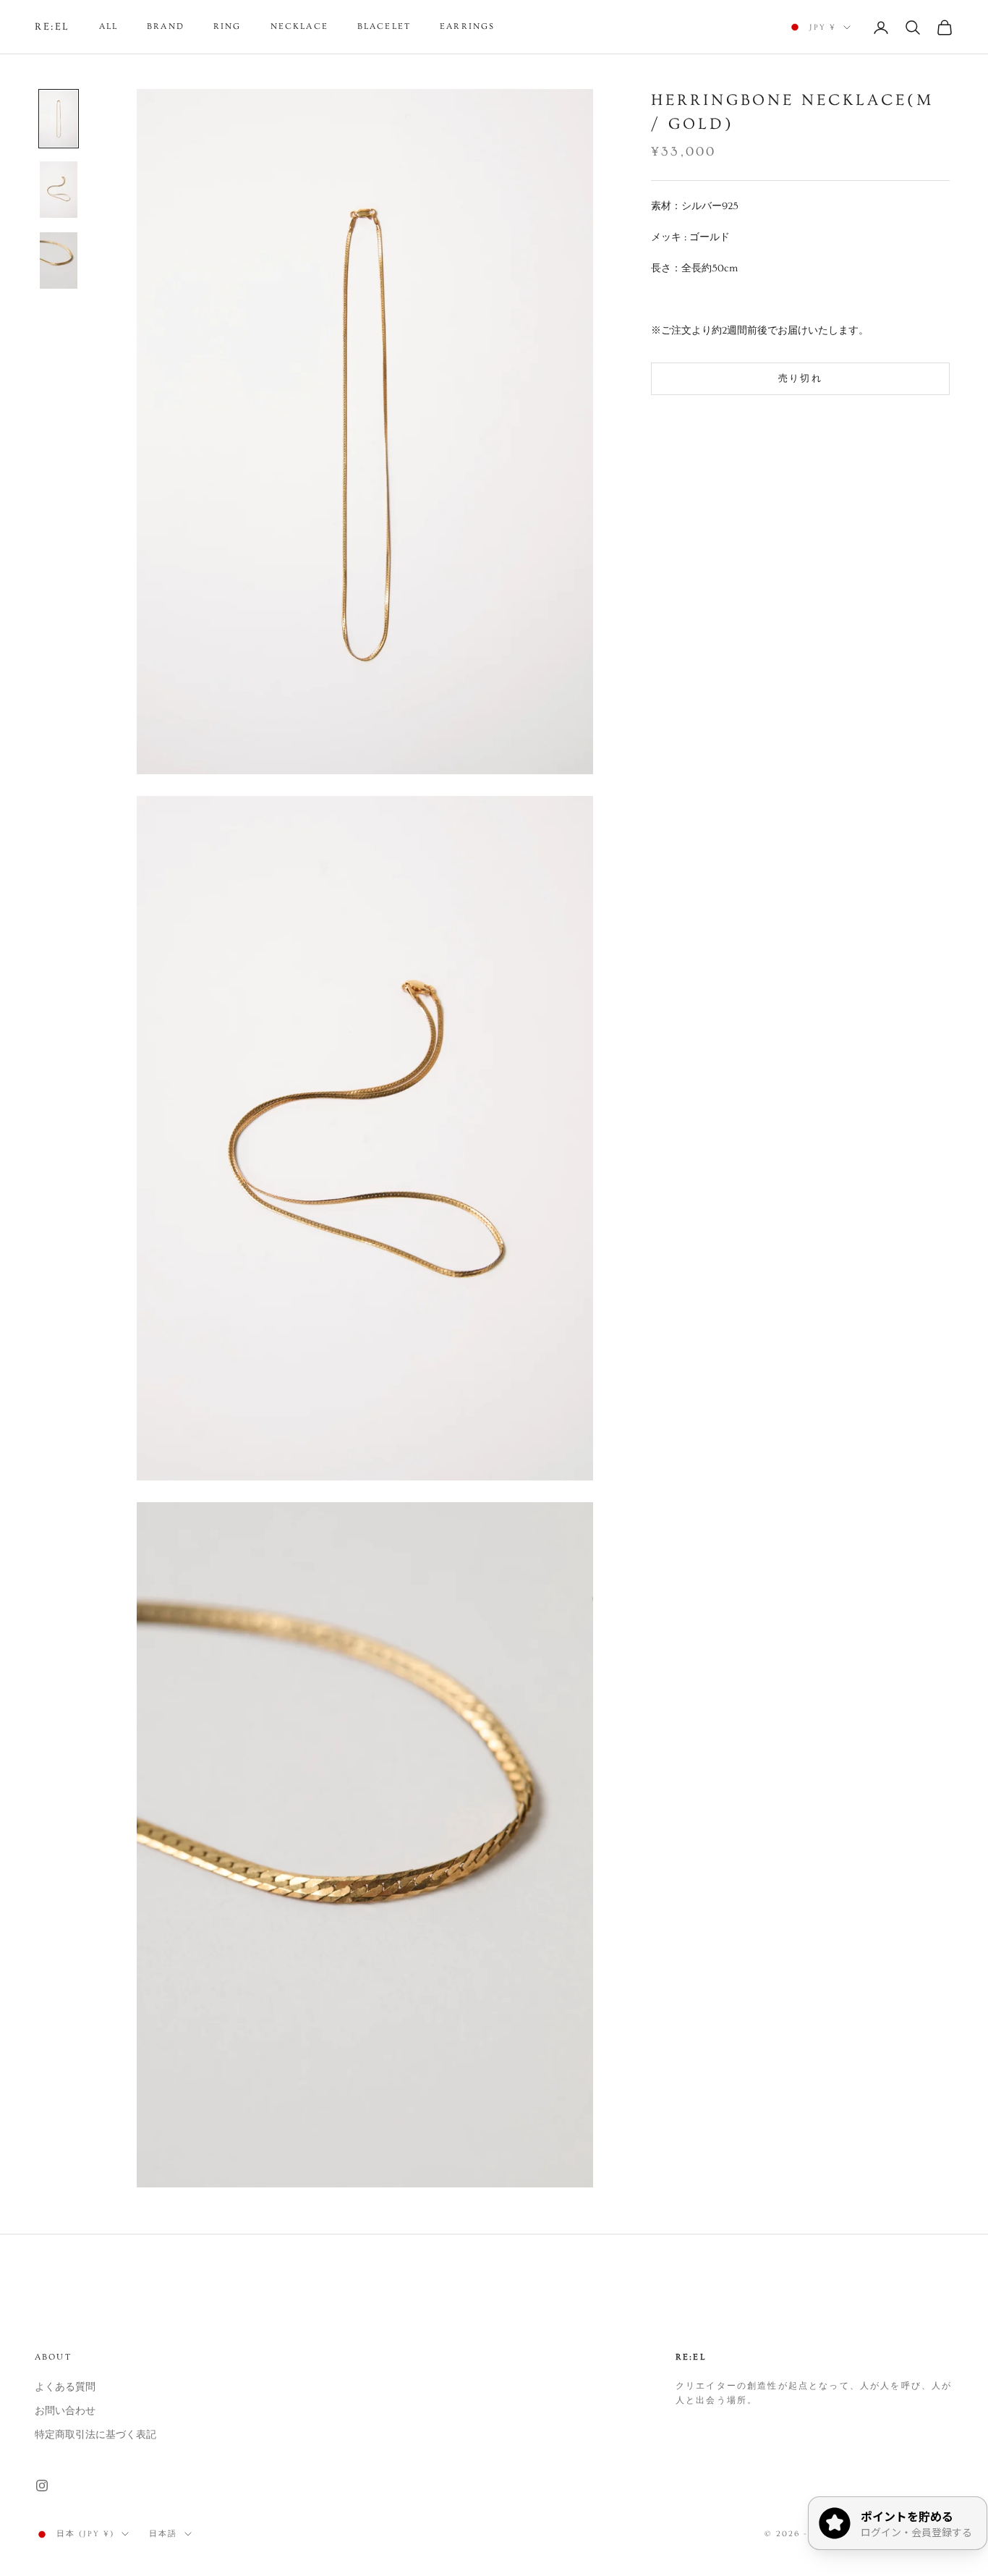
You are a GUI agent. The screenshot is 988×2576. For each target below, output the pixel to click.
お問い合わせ (65, 2411)
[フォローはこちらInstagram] (42, 2486)
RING (227, 26)
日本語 (163, 2534)
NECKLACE (299, 26)
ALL (108, 26)
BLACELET (384, 26)
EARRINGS (467, 26)
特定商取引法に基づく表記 (95, 2435)
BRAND (166, 26)
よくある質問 (65, 2387)
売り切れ (800, 378)
